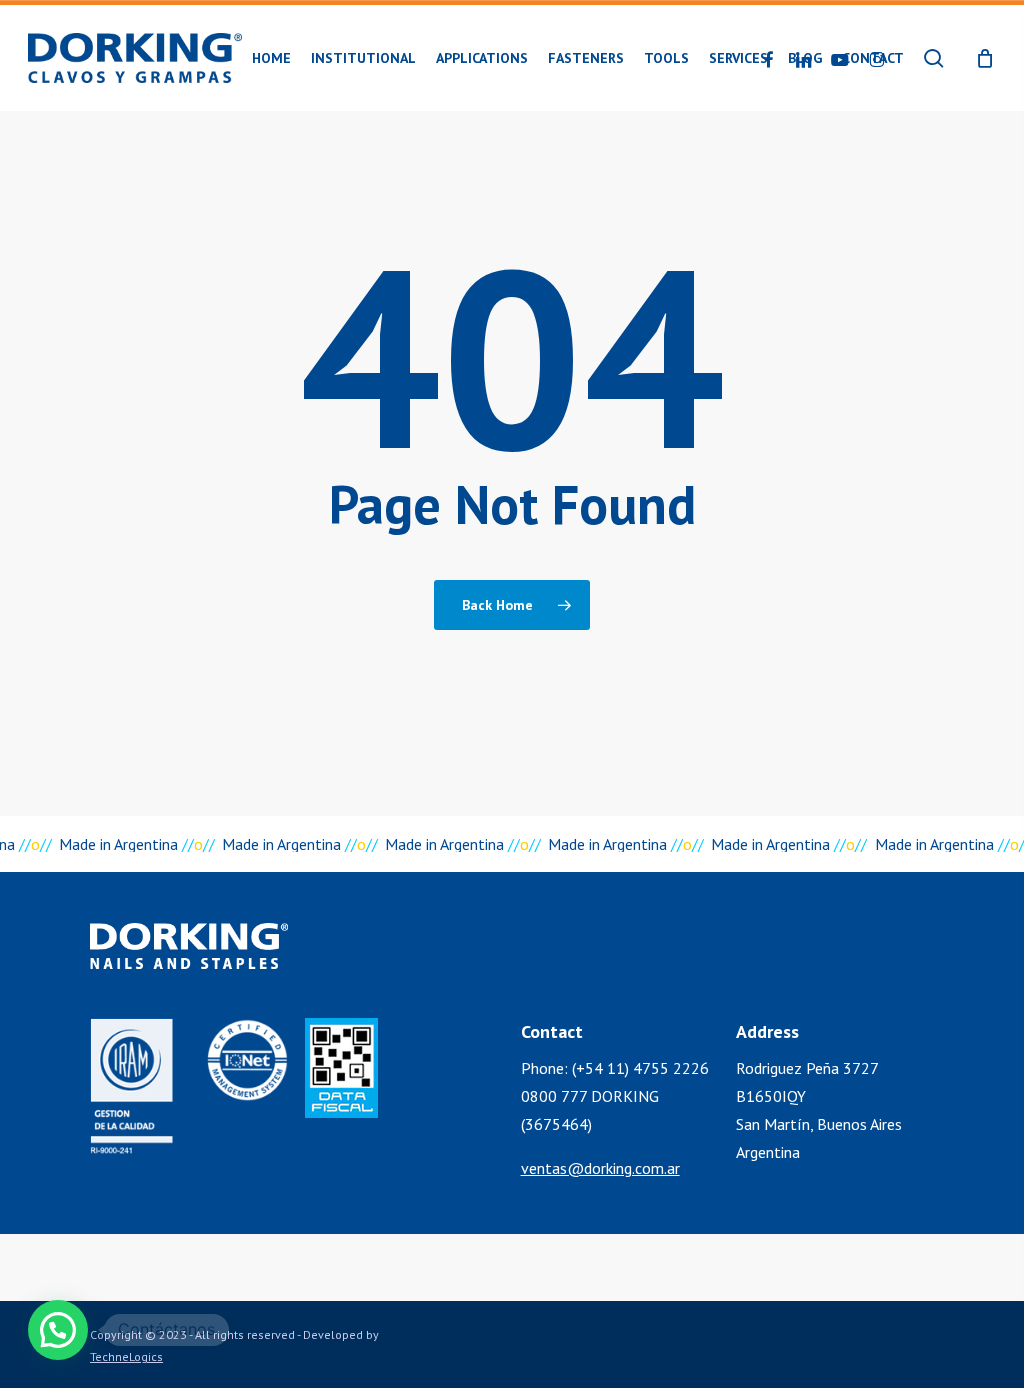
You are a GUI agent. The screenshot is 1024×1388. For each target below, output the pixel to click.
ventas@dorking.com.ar (600, 1168)
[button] (58, 1330)
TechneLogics (126, 1356)
